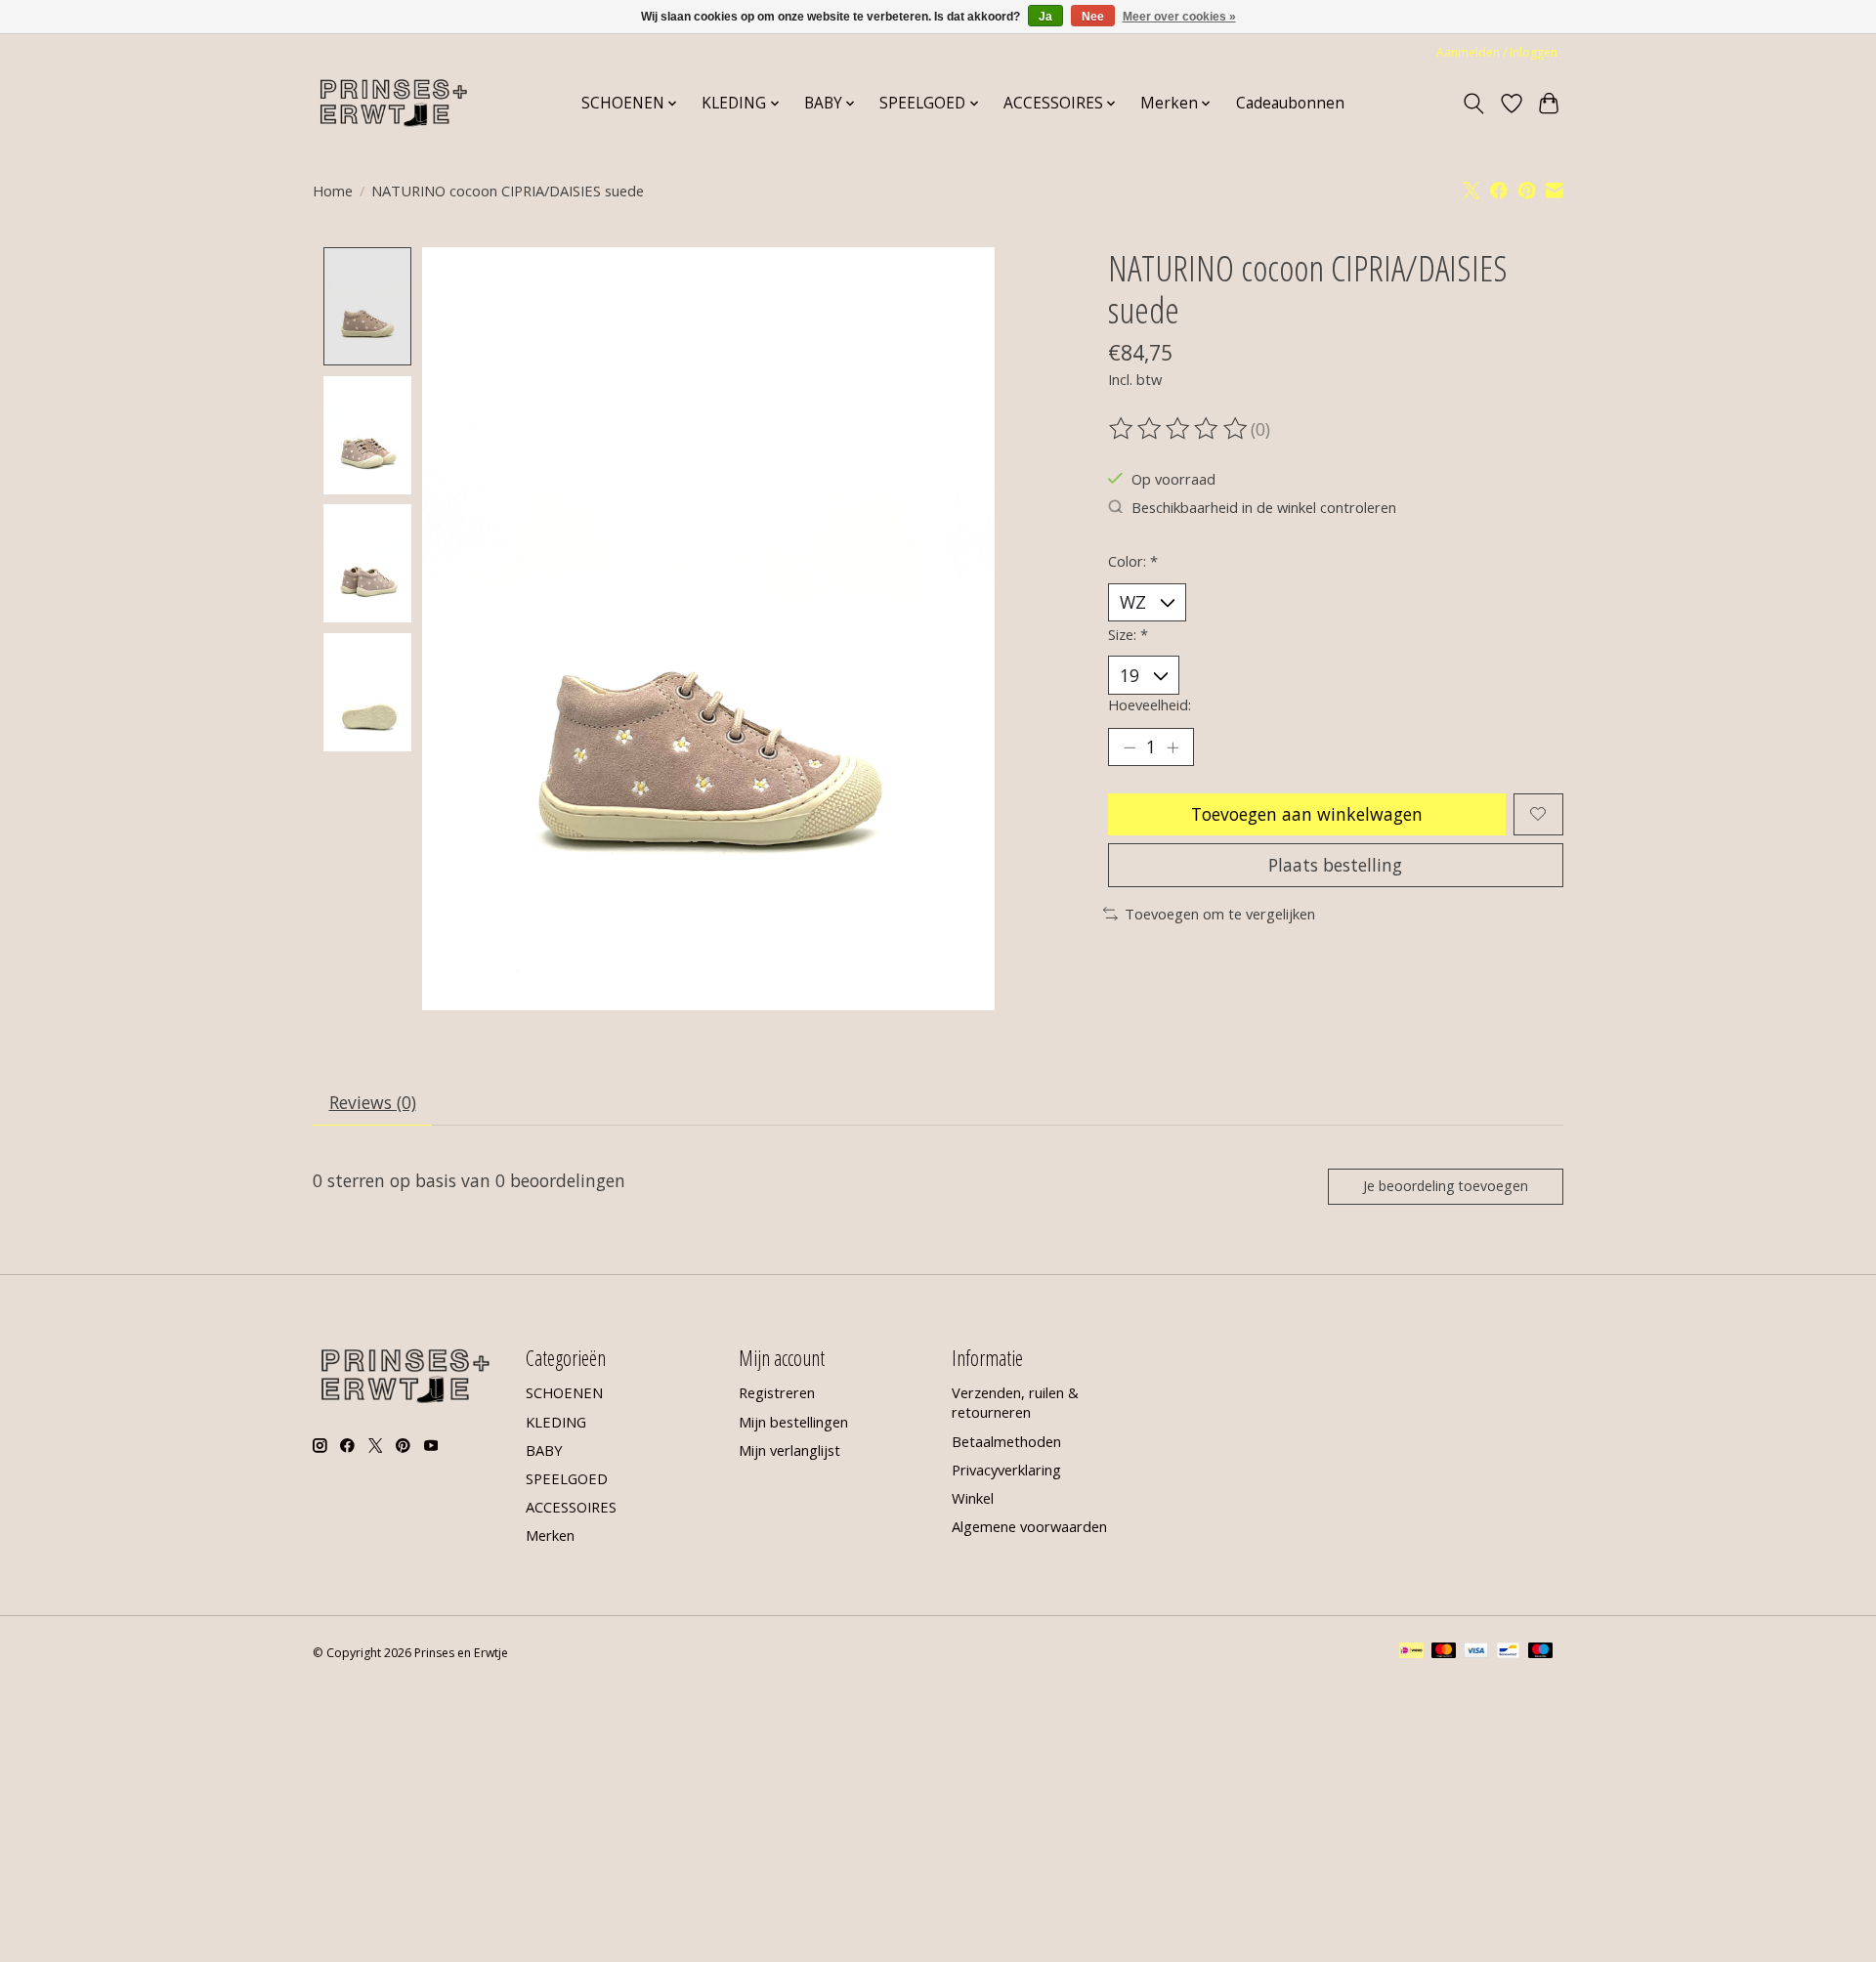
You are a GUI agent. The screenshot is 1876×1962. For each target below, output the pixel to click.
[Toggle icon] (1474, 104)
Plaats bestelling (1335, 865)
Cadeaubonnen (1290, 103)
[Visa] (1476, 1652)
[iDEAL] (1411, 1652)
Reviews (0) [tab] (373, 1102)
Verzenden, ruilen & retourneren (1015, 1402)
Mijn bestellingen (793, 1422)
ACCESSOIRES (571, 1507)
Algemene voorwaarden (1029, 1526)
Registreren (777, 1392)
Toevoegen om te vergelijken (1220, 914)
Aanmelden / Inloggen (1497, 52)
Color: (1133, 561)
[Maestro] (1541, 1652)
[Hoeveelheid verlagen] (1130, 747)
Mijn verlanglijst (789, 1450)
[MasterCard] (1444, 1652)
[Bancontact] (1508, 1652)
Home (333, 191)
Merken (550, 1535)
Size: (1128, 634)
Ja (1045, 17)
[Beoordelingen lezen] (1179, 429)
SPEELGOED (567, 1478)
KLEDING (556, 1422)
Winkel (973, 1498)
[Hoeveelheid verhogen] (1172, 747)
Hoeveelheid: (1150, 704)
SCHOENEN (564, 1392)
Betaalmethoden (1006, 1441)
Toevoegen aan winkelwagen (1307, 814)
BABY (544, 1450)
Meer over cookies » (1179, 17)
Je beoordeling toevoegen (1446, 1186)
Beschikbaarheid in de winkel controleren (1264, 507)
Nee (1093, 17)
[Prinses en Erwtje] (394, 103)
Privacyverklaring (1006, 1470)
